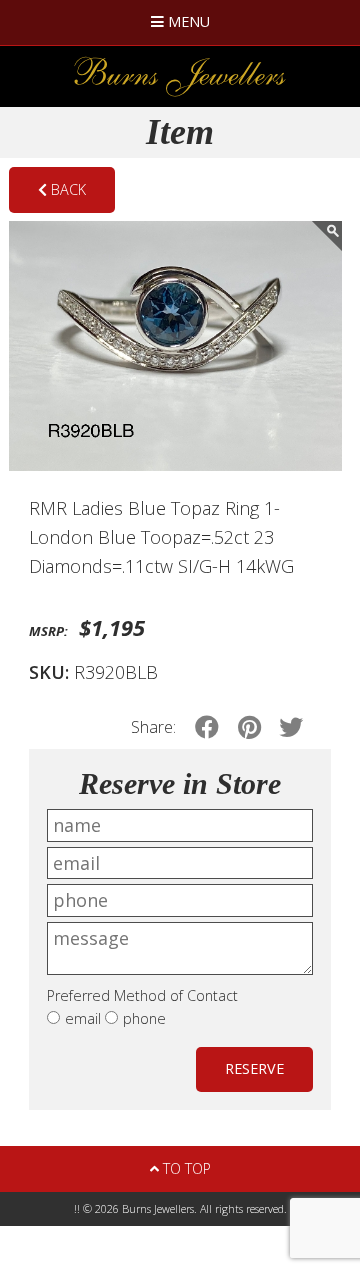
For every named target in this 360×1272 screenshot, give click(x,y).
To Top (185, 1168)
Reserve (254, 1068)
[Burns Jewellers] (180, 76)
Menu (187, 21)
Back (66, 189)
